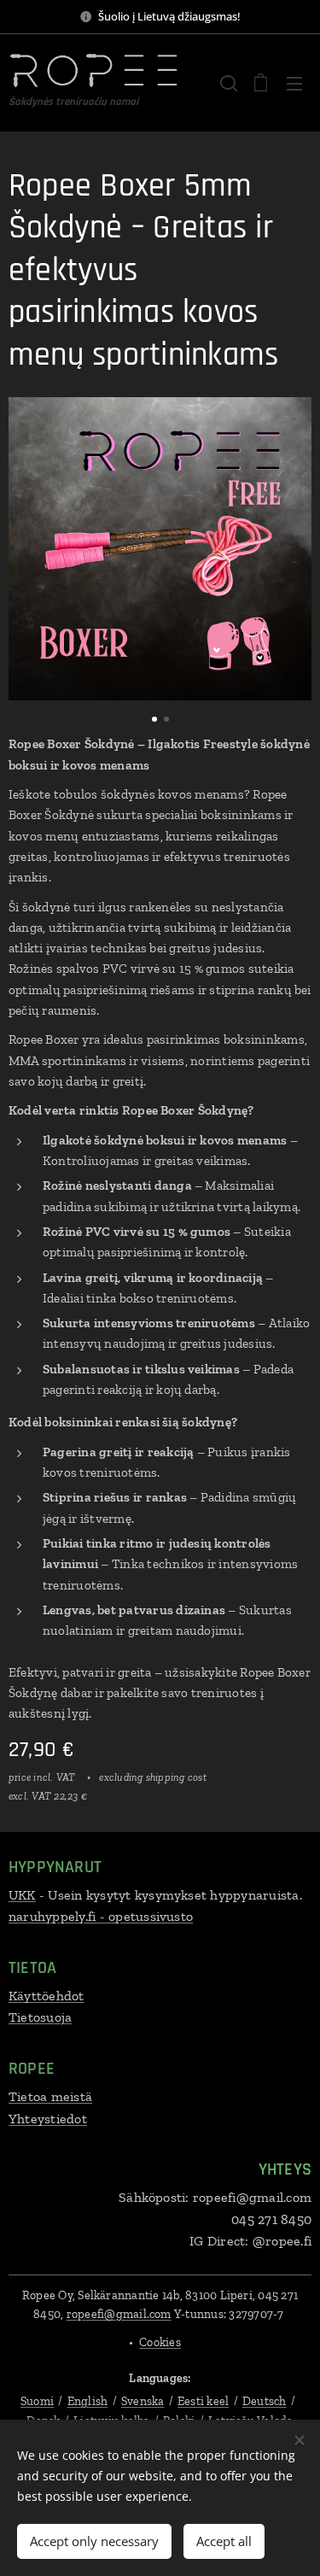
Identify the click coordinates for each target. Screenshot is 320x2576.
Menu (294, 83)
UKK (22, 1895)
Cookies (160, 2342)
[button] (227, 83)
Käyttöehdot (47, 1996)
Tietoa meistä (50, 2096)
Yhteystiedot (48, 2119)
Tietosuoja (40, 2017)
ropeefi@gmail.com (119, 2314)
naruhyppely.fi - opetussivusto (101, 1916)
